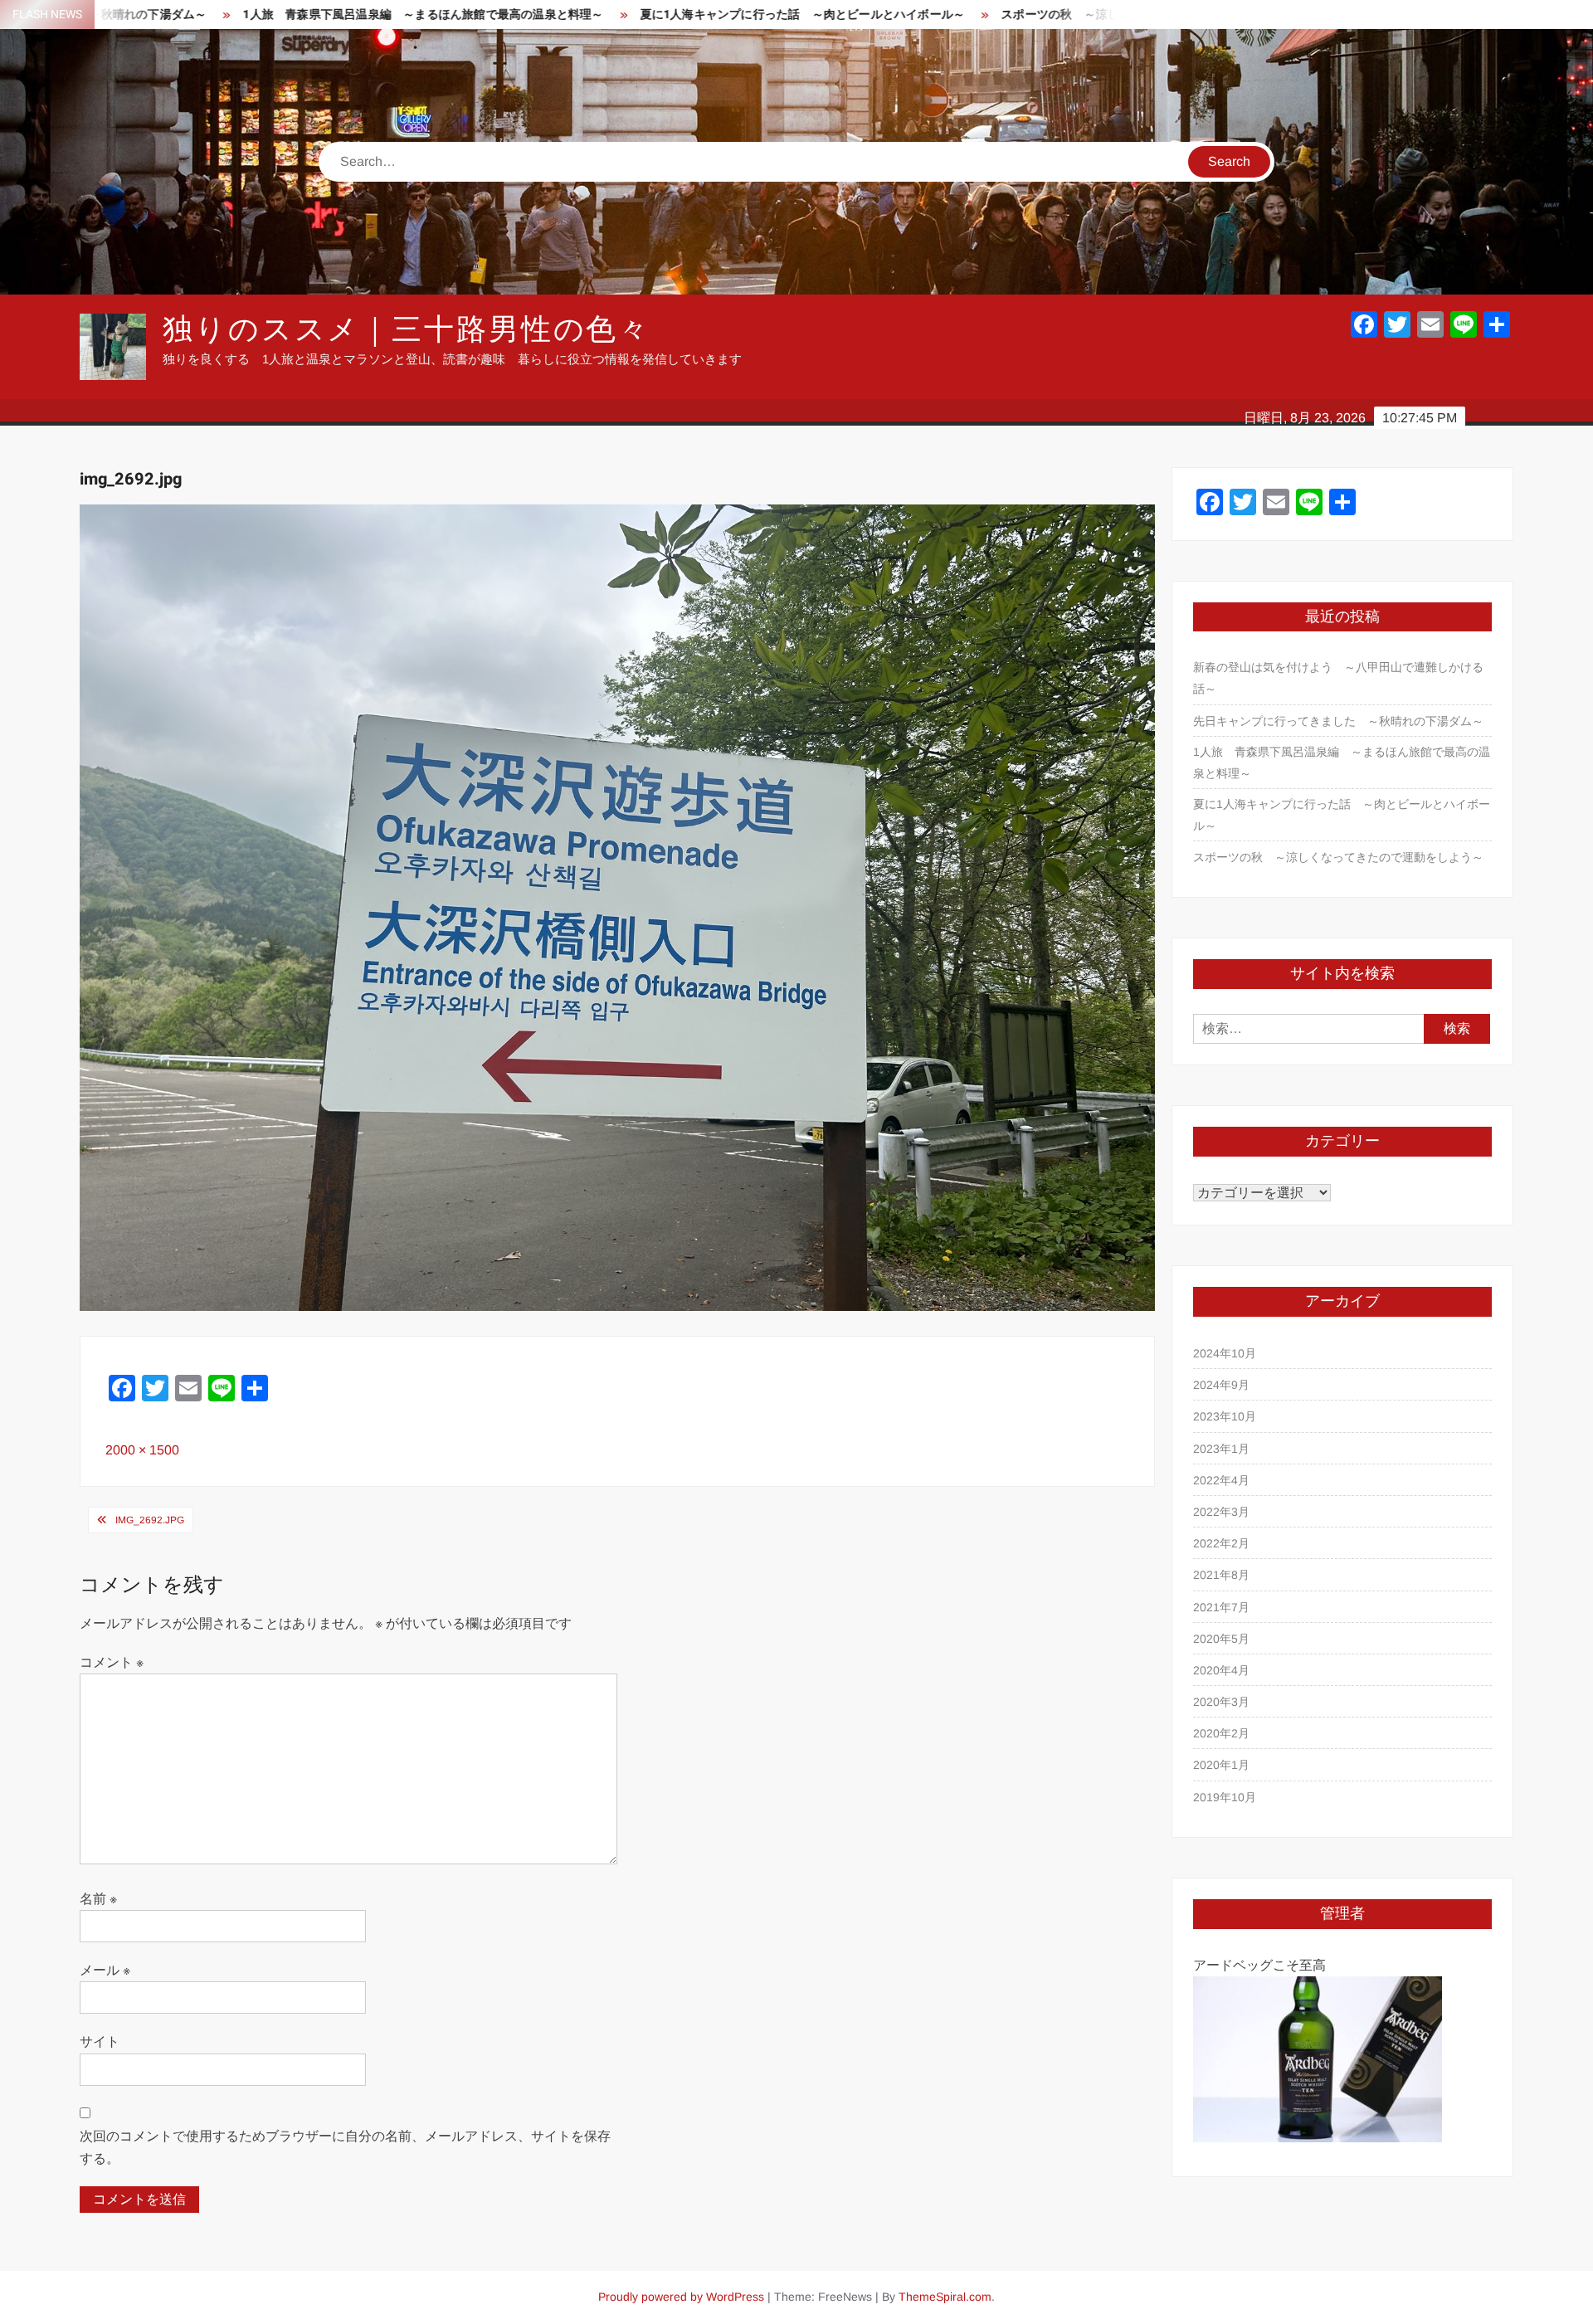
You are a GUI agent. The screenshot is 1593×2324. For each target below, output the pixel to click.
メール (105, 1970)
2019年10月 (1225, 1797)
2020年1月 (1221, 1765)
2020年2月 (1221, 1733)
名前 (98, 1899)
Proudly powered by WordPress (681, 2297)
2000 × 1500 (142, 1450)
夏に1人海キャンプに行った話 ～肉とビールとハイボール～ (645, 15)
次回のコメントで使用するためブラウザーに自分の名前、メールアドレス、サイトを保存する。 (345, 2147)
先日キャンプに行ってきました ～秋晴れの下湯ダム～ (1338, 721)
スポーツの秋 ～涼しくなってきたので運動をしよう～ (991, 15)
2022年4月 (1221, 1480)
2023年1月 (1221, 1449)
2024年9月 (1221, 1385)
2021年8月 (1221, 1575)
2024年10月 (1225, 1353)
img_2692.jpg (150, 1520)
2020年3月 (1221, 1702)
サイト (100, 2041)
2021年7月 (1221, 1607)
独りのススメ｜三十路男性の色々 (407, 330)
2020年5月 (1221, 1639)
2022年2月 (1221, 1543)
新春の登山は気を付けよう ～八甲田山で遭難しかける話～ (1338, 678)
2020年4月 (1221, 1670)
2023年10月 (1225, 1416)
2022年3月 (1221, 1512)
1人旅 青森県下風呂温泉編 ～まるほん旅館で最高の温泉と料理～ (266, 15)
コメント (112, 1662)
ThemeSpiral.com (945, 2297)
